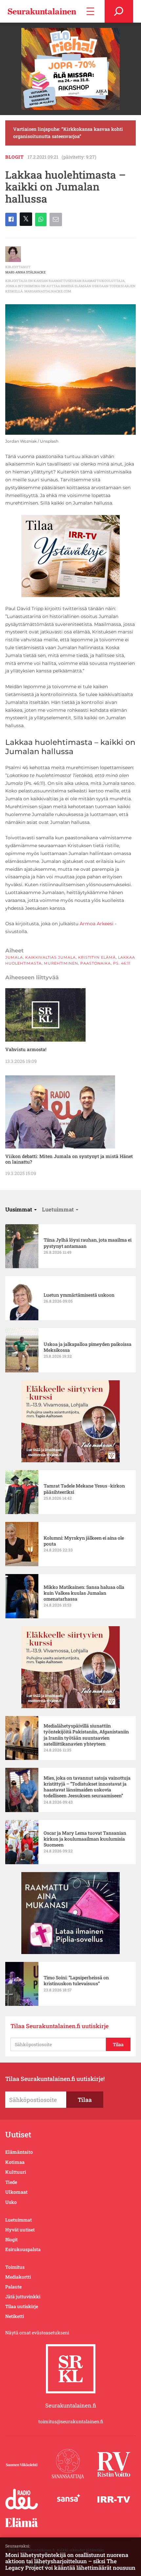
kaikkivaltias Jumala (50, 957)
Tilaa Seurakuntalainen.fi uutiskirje (60, 2026)
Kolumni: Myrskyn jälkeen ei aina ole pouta (84, 1541)
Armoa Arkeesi (97, 924)
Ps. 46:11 (122, 963)
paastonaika (96, 963)
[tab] (21, 1209)
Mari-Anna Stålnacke (25, 272)
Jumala (14, 957)
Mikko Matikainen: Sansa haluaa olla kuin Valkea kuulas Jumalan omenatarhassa (84, 1593)
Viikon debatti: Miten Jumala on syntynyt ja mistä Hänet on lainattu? (69, 1159)
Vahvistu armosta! (26, 1049)
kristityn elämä (97, 957)
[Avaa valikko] (90, 11)
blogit (15, 157)
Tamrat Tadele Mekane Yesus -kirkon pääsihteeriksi (84, 1489)
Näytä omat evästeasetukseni (37, 2333)
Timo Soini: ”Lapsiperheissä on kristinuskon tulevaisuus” (76, 1981)
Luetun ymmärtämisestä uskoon (79, 1295)
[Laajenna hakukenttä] (119, 11)
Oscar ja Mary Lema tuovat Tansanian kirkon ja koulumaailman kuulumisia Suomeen (85, 1839)
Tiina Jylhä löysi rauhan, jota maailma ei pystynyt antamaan (88, 1243)
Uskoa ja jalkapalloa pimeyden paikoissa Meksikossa (88, 1347)
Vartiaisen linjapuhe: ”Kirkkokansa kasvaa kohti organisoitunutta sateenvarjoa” (68, 133)
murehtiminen (61, 963)
